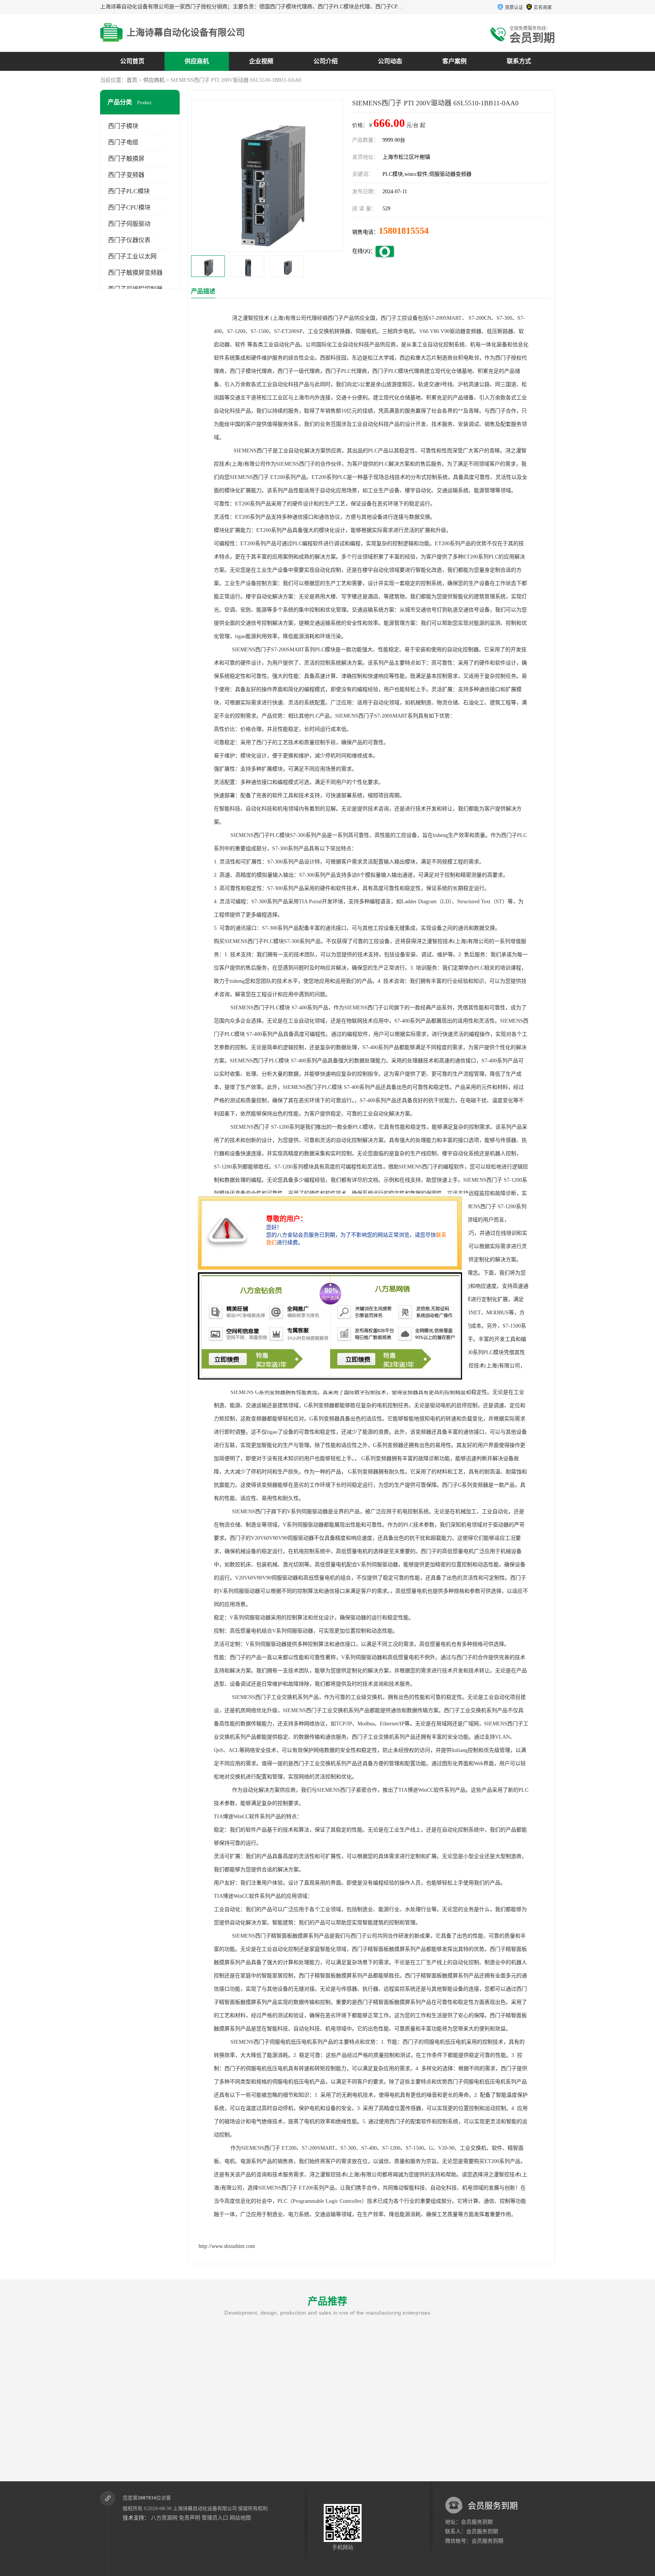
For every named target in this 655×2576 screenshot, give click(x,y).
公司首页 (132, 61)
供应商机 (197, 61)
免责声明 (190, 2518)
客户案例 (454, 61)
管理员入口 (215, 2518)
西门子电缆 (123, 142)
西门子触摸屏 (126, 159)
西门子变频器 (126, 175)
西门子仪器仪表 (129, 240)
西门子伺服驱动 (129, 224)
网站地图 (240, 2518)
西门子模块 (123, 126)
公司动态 (390, 61)
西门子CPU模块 (129, 207)
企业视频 (261, 61)
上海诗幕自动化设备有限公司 (205, 2508)
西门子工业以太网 (132, 256)
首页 (132, 80)
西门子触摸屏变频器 (135, 273)
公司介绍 (326, 61)
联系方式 (519, 61)
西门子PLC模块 (129, 191)
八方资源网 (164, 2518)
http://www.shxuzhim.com (227, 2246)
